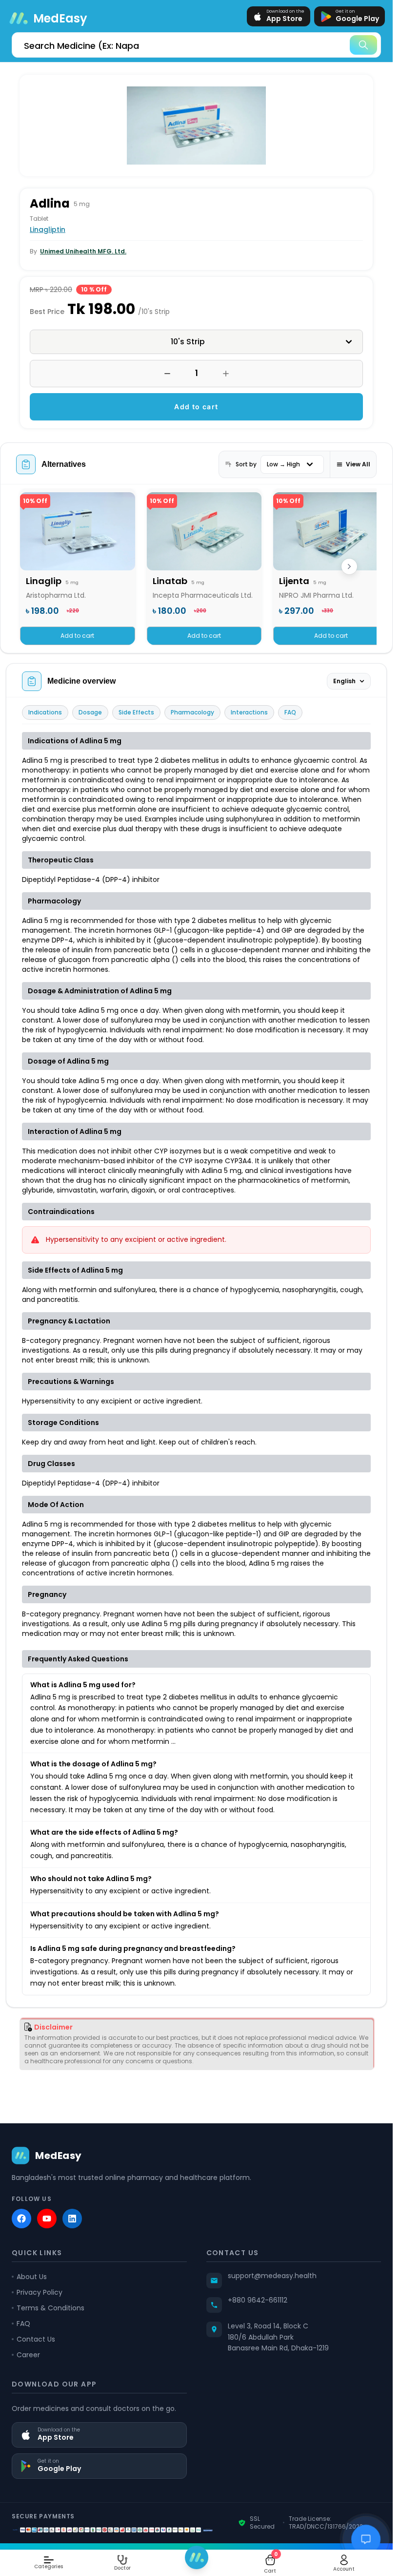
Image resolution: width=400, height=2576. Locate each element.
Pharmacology (192, 712)
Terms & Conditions (50, 2308)
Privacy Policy (40, 2292)
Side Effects (136, 712)
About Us (32, 2277)
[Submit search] (363, 45)
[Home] (197, 2557)
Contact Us (36, 2339)
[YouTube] (47, 2219)
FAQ (290, 712)
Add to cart (196, 407)
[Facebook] (21, 2219)
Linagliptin (48, 230)
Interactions (249, 712)
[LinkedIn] (72, 2219)
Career (28, 2355)
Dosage (90, 712)
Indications (45, 712)
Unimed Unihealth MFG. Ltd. (83, 251)
